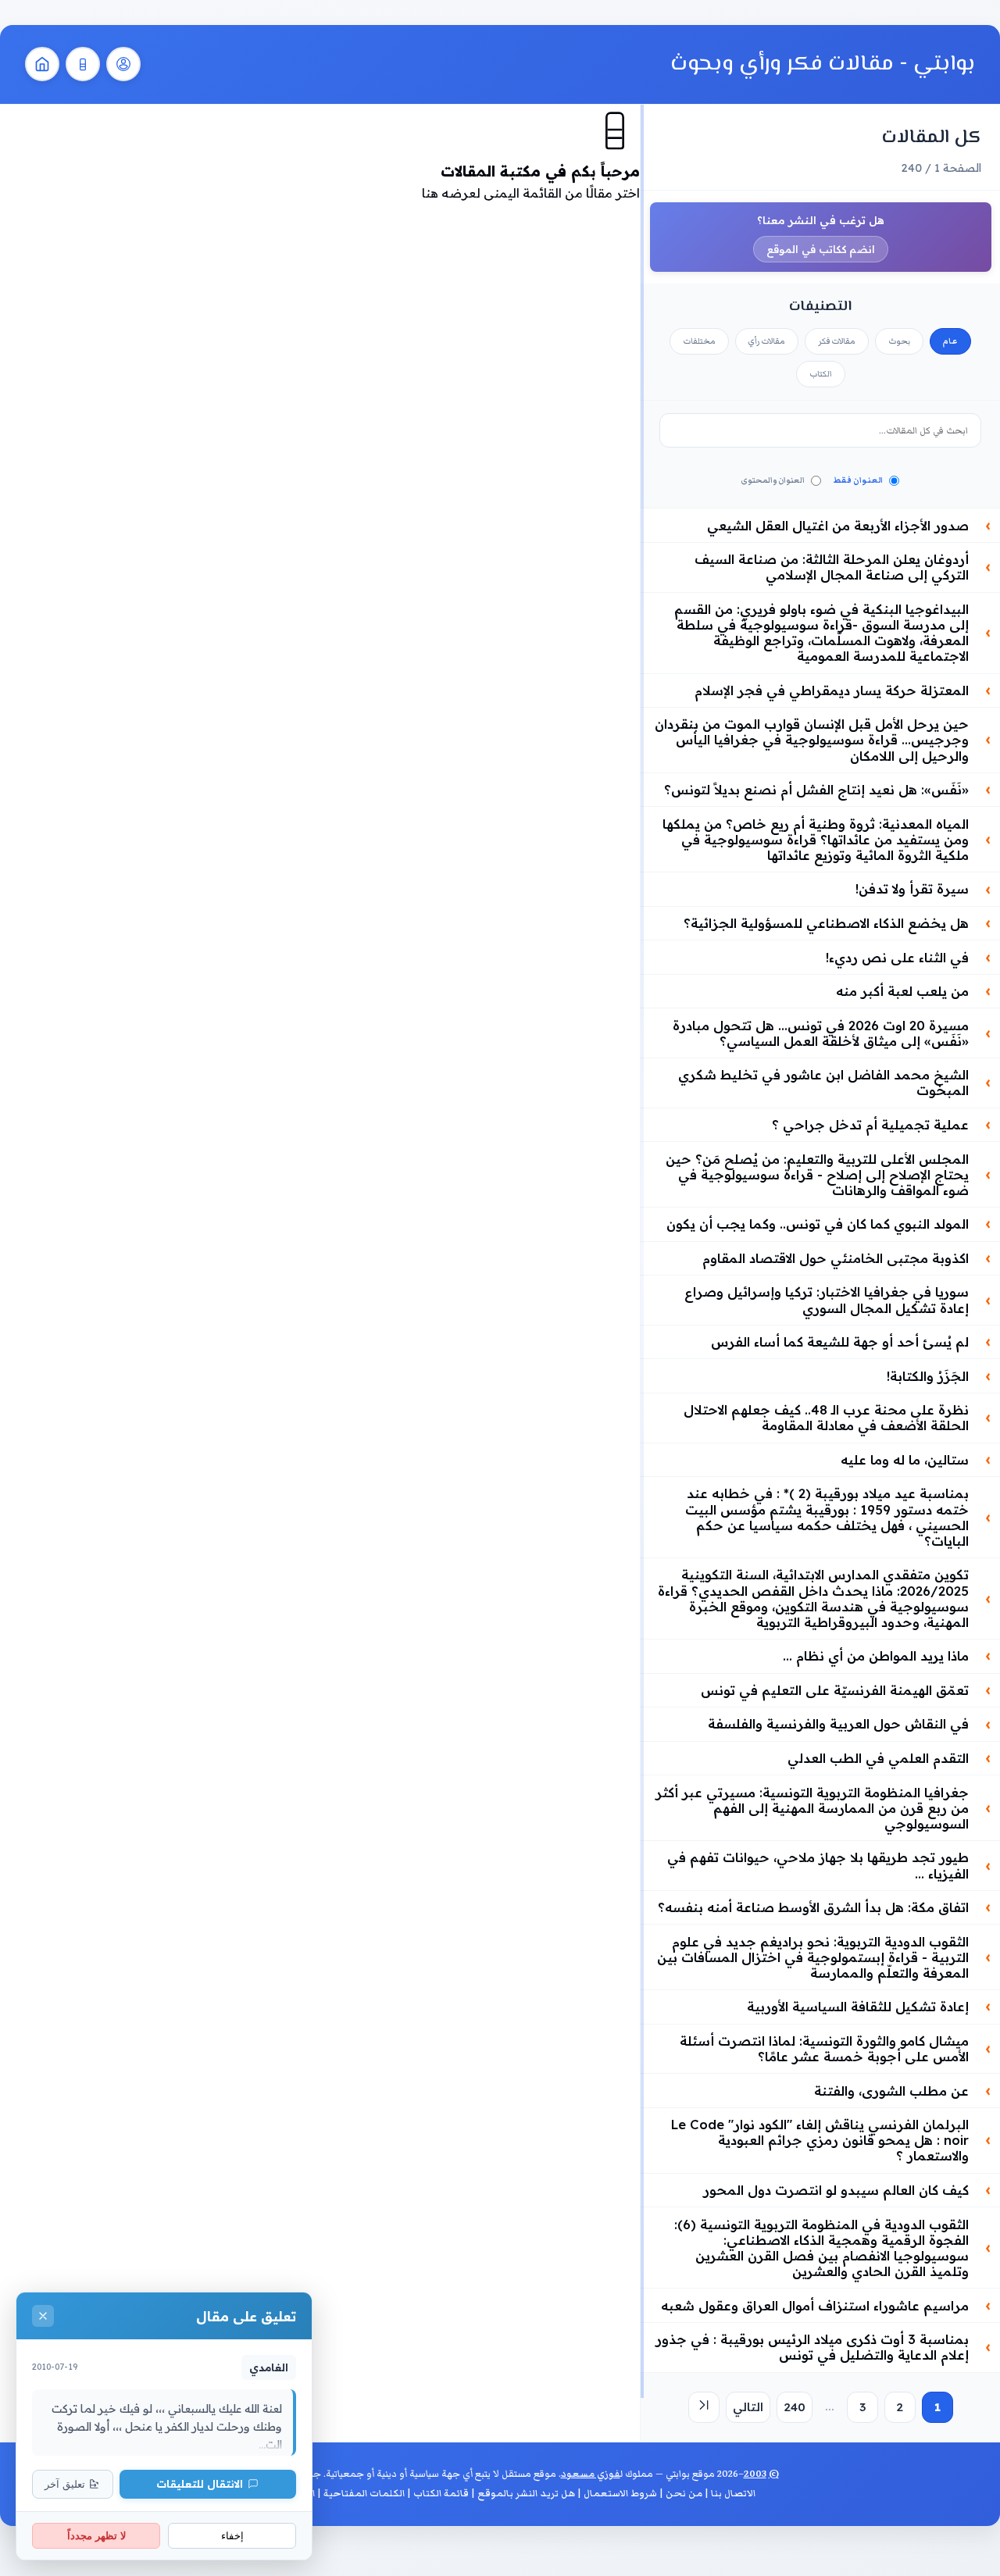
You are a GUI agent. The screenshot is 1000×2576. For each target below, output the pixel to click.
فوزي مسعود (591, 2474)
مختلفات (699, 341)
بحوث (899, 341)
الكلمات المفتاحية (364, 2494)
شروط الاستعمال (620, 2494)
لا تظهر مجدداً (96, 2536)
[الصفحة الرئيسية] (42, 64)
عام (950, 341)
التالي (748, 2407)
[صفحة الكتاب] (83, 64)
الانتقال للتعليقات (200, 2483)
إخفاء (232, 2536)
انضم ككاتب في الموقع (821, 249)
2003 (755, 2474)
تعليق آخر (65, 2484)
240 (795, 2407)
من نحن (684, 2494)
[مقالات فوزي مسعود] (123, 64)
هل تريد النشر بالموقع (526, 2494)
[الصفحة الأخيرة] (704, 2407)
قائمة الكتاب (441, 2494)
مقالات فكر (837, 341)
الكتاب (821, 374)
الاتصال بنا (733, 2494)
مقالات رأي (767, 341)
